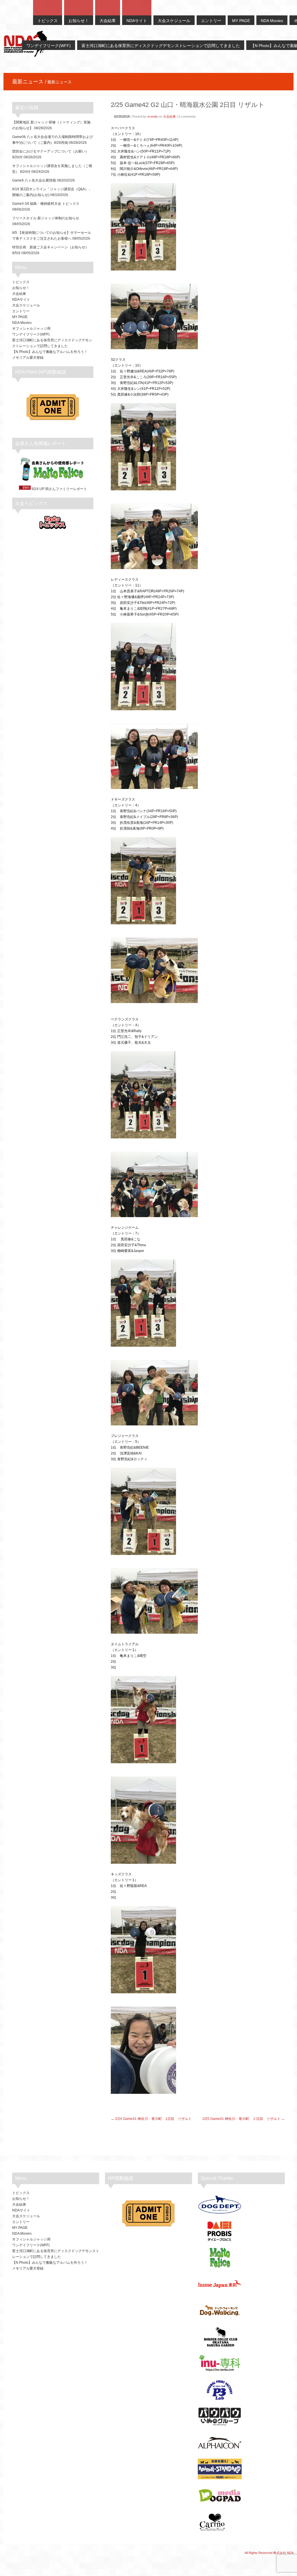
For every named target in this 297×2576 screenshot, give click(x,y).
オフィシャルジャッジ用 (31, 329)
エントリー (21, 311)
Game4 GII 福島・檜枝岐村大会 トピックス (46, 204)
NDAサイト (21, 299)
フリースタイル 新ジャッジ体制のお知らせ (46, 218)
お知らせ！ (21, 288)
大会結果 (169, 116)
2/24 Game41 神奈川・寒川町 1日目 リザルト (153, 2119)
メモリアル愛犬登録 (28, 358)
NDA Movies (22, 323)
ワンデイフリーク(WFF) (31, 334)
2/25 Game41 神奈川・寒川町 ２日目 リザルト (241, 2119)
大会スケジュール (26, 305)
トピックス (21, 282)
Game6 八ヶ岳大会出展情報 (34, 180)
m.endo (153, 116)
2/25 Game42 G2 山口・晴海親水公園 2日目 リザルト (188, 105)
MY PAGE (20, 317)
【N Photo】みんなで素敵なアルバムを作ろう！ (50, 352)
